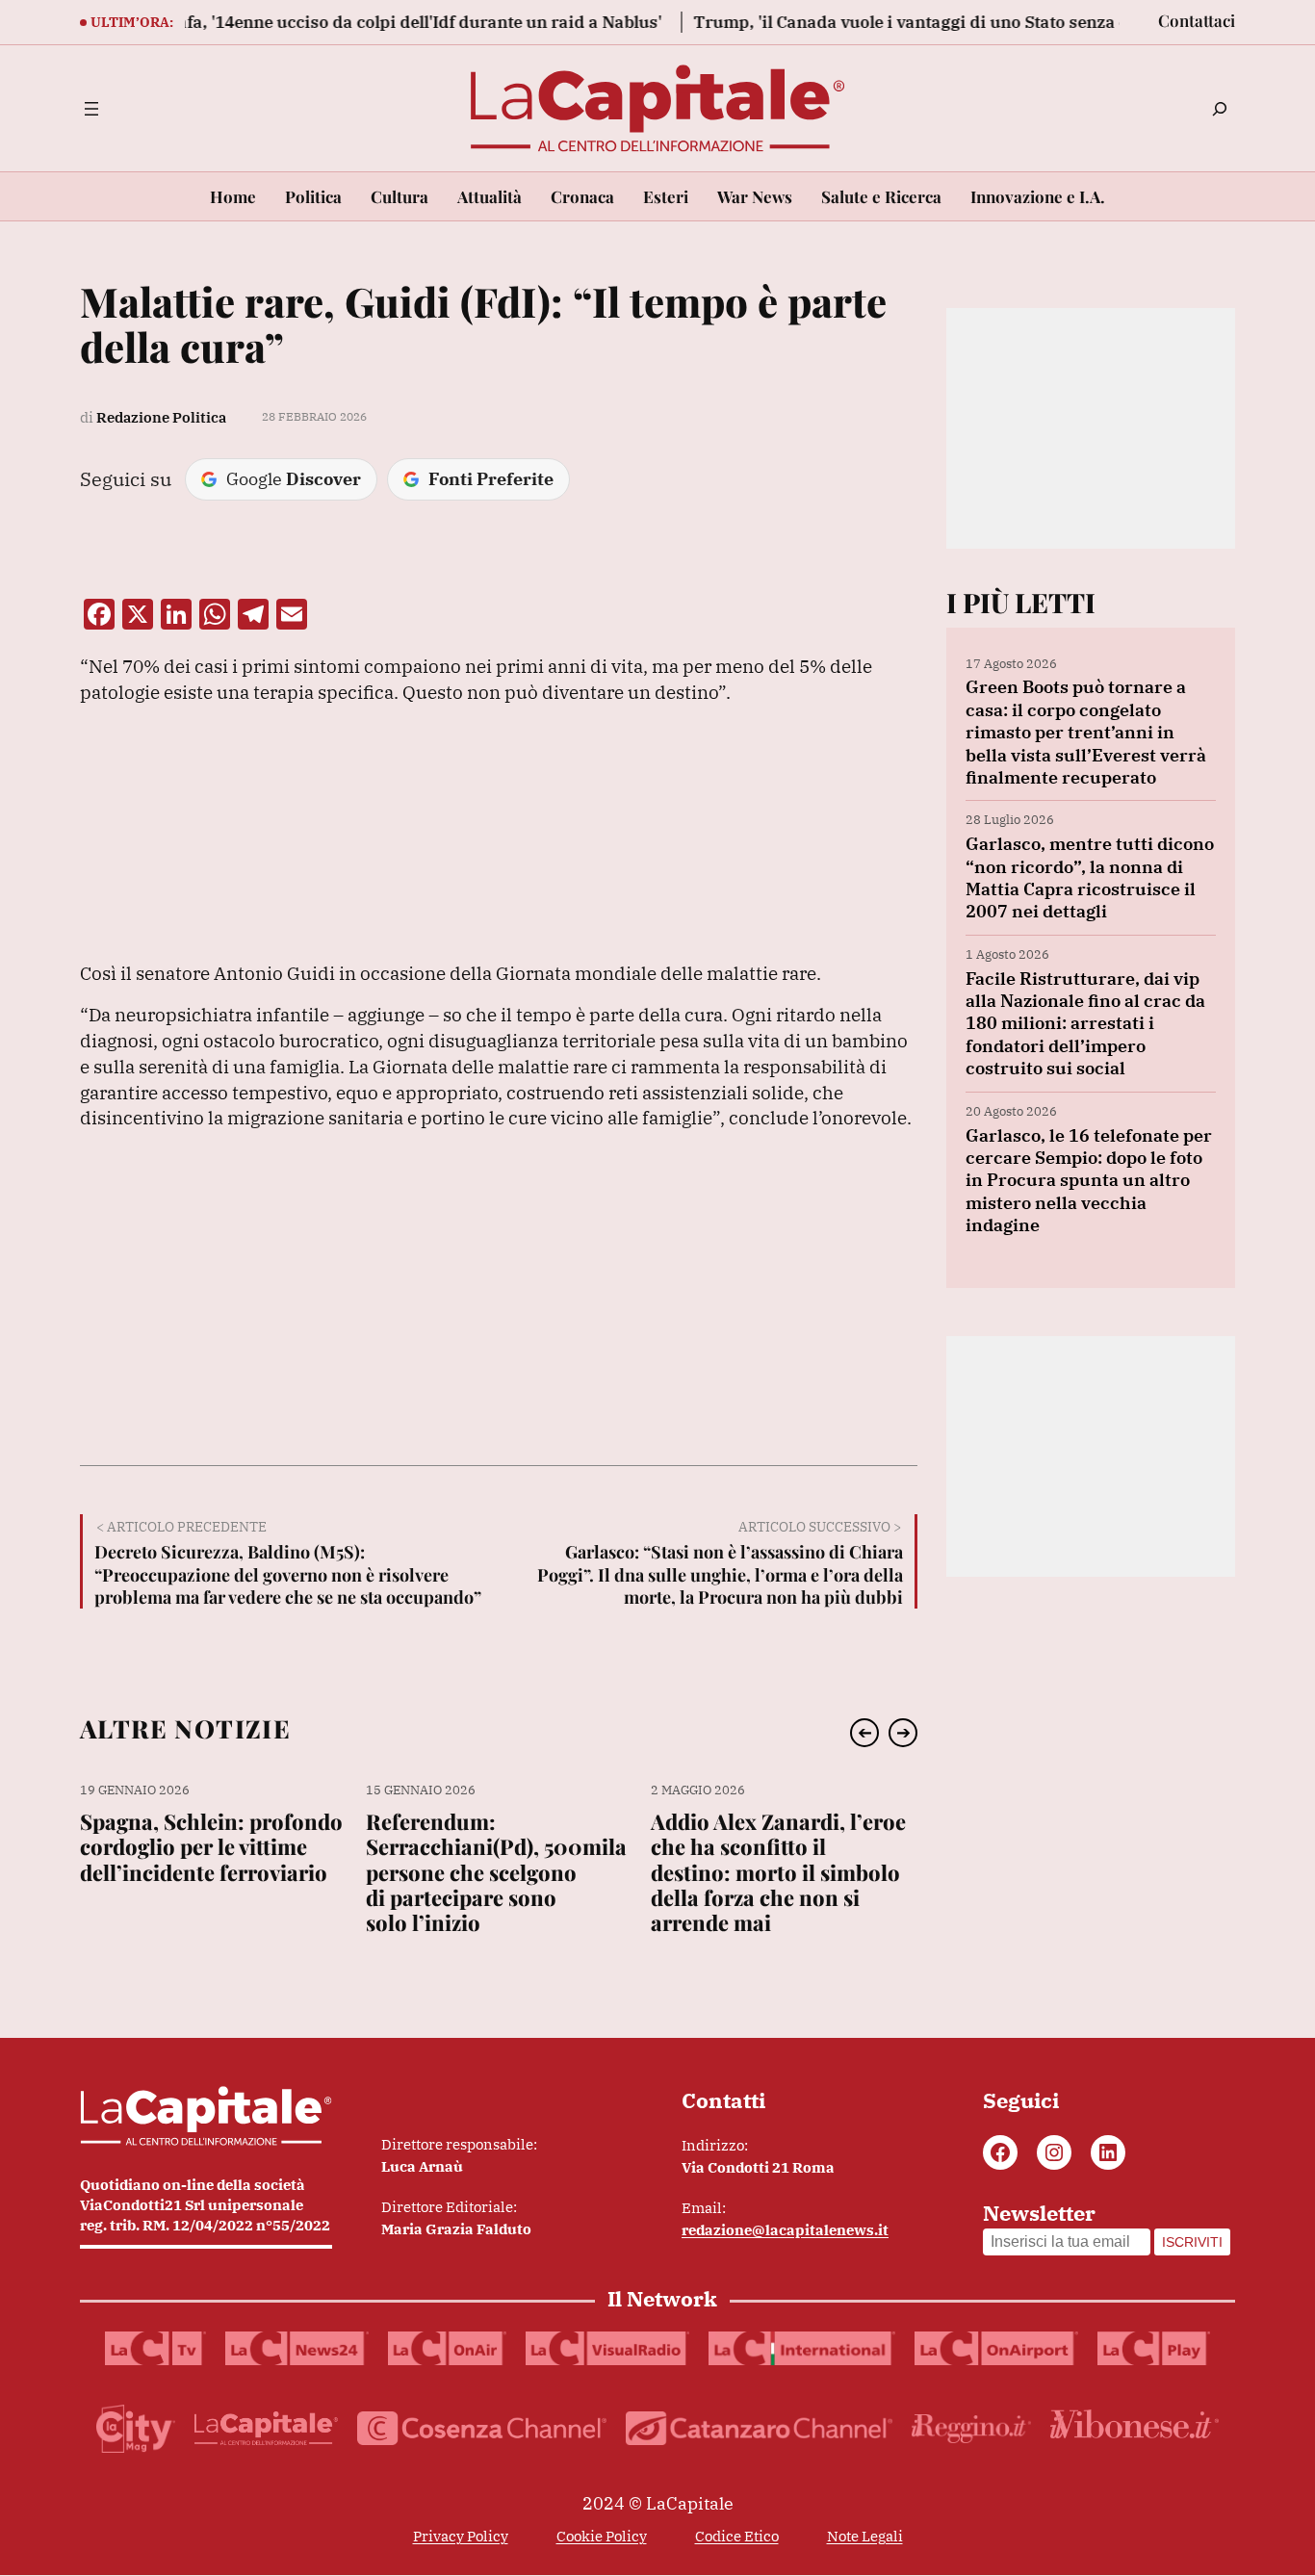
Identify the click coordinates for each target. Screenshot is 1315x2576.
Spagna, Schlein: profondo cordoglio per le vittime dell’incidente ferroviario (211, 1847)
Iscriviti (1192, 2242)
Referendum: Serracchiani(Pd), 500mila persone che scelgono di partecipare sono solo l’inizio (496, 1872)
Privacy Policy (461, 2536)
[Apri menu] (91, 109)
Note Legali (865, 2536)
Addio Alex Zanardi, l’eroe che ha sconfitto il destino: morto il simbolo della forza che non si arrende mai (778, 1872)
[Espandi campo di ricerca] (1220, 109)
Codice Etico (737, 2536)
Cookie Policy (602, 2536)
